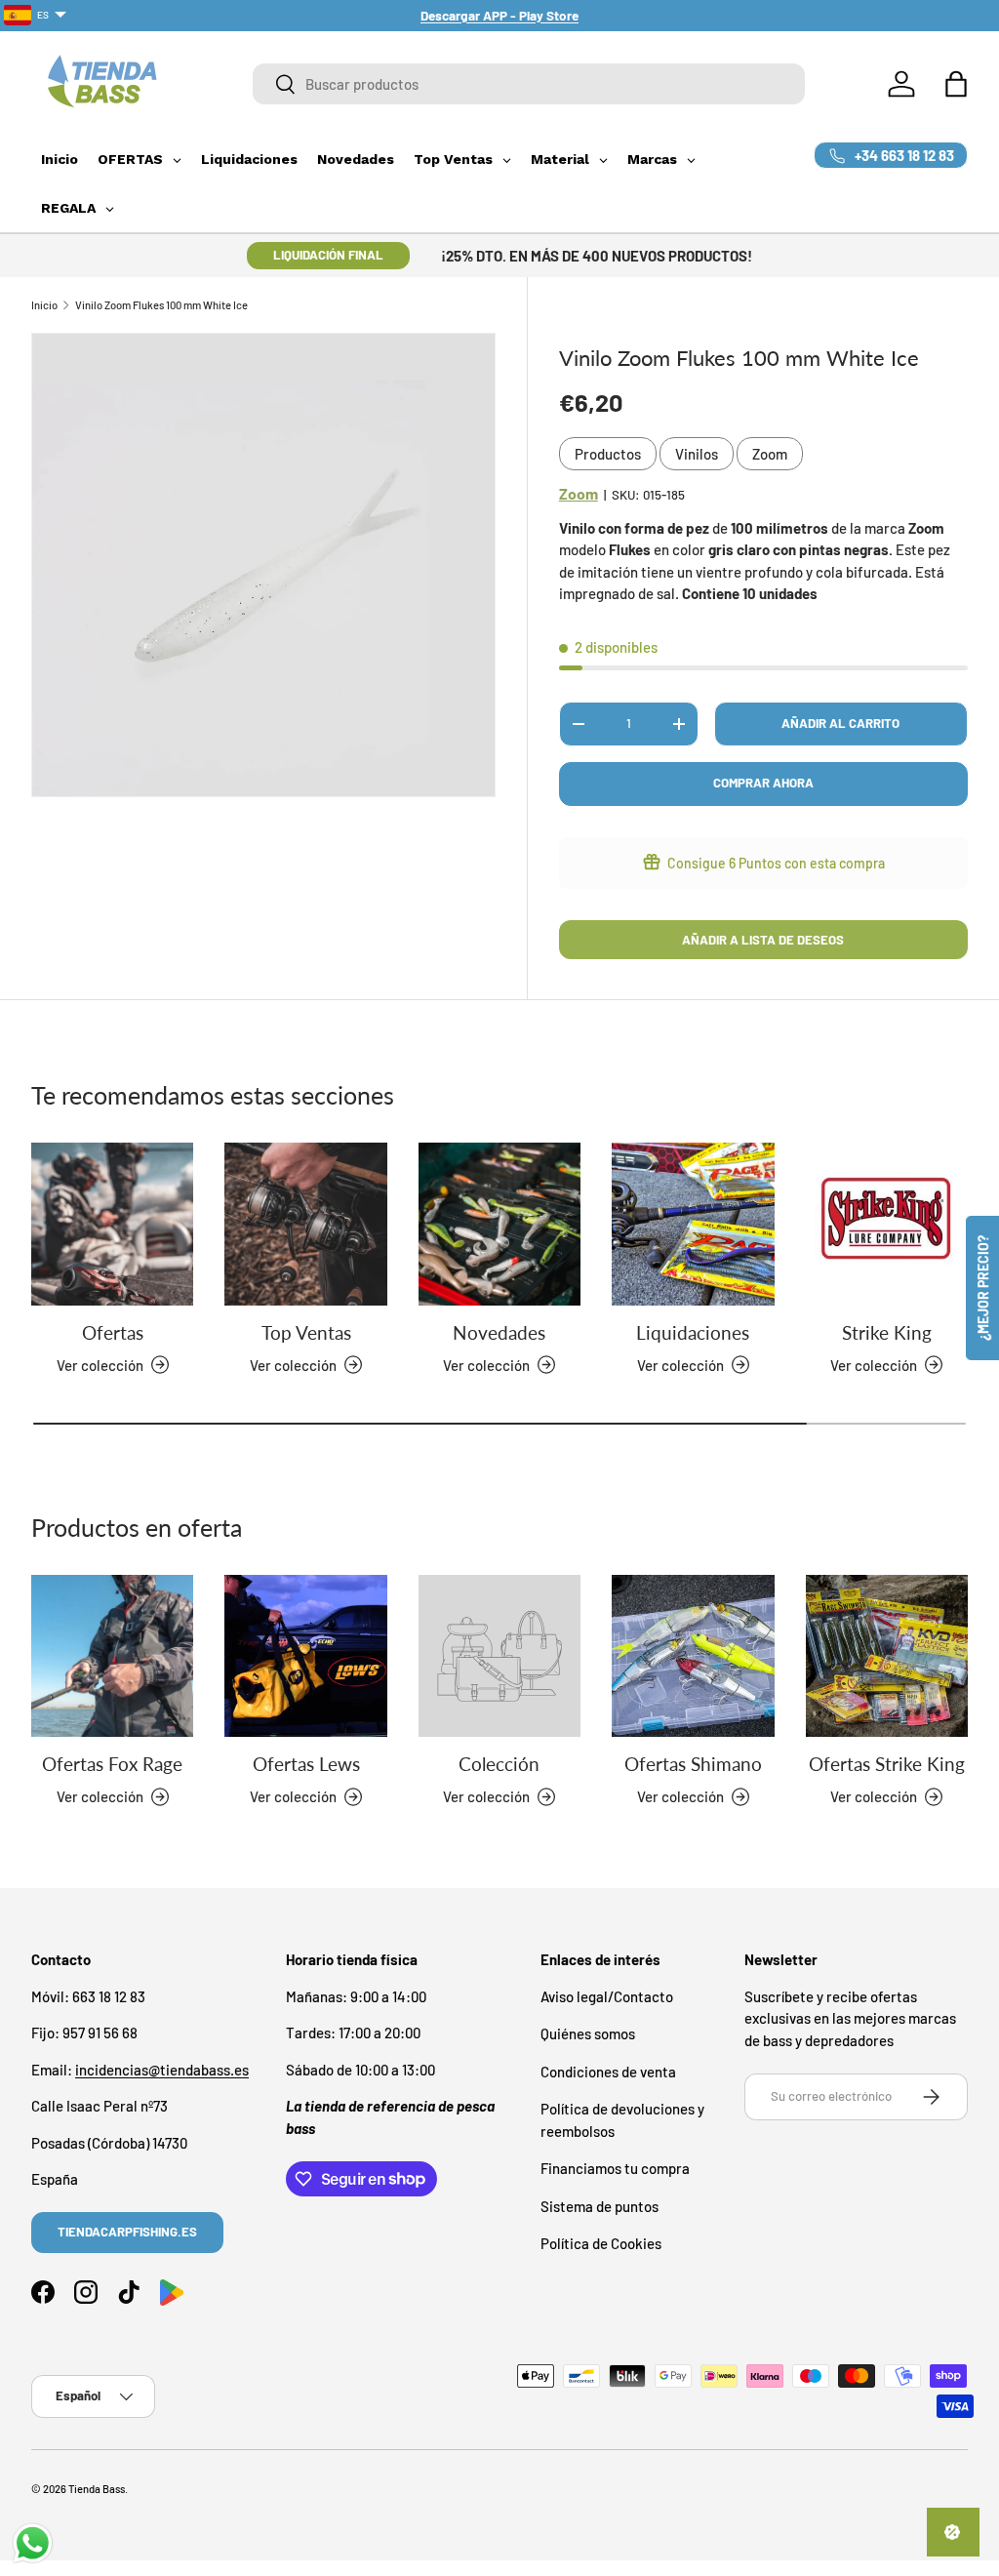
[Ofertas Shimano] (693, 1656)
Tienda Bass (97, 2489)
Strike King (887, 1333)
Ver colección (486, 1796)
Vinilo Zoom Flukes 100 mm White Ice (161, 305)
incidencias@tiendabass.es (162, 2070)
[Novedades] (499, 1224)
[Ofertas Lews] (305, 1656)
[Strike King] (887, 1224)
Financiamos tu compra (615, 2168)
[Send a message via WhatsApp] (33, 2543)
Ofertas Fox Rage (112, 1764)
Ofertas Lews (306, 1764)
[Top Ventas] (305, 1224)
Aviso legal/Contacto (607, 1996)
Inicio (44, 305)
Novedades (499, 1333)
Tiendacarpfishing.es (127, 2232)
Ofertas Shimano (693, 1764)
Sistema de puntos (599, 2206)
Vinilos (697, 454)
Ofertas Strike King (887, 1764)
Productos (608, 454)
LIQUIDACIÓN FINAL (328, 255)
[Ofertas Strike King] (887, 1656)
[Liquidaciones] (693, 1224)
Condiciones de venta (608, 2072)
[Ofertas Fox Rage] (112, 1656)
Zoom (770, 454)
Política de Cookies (601, 2243)
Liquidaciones (693, 1333)
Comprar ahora (763, 783)
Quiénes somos (588, 2033)
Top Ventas (306, 1333)
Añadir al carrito (840, 723)
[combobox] (529, 84)
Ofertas (113, 1333)
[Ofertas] (112, 1224)
